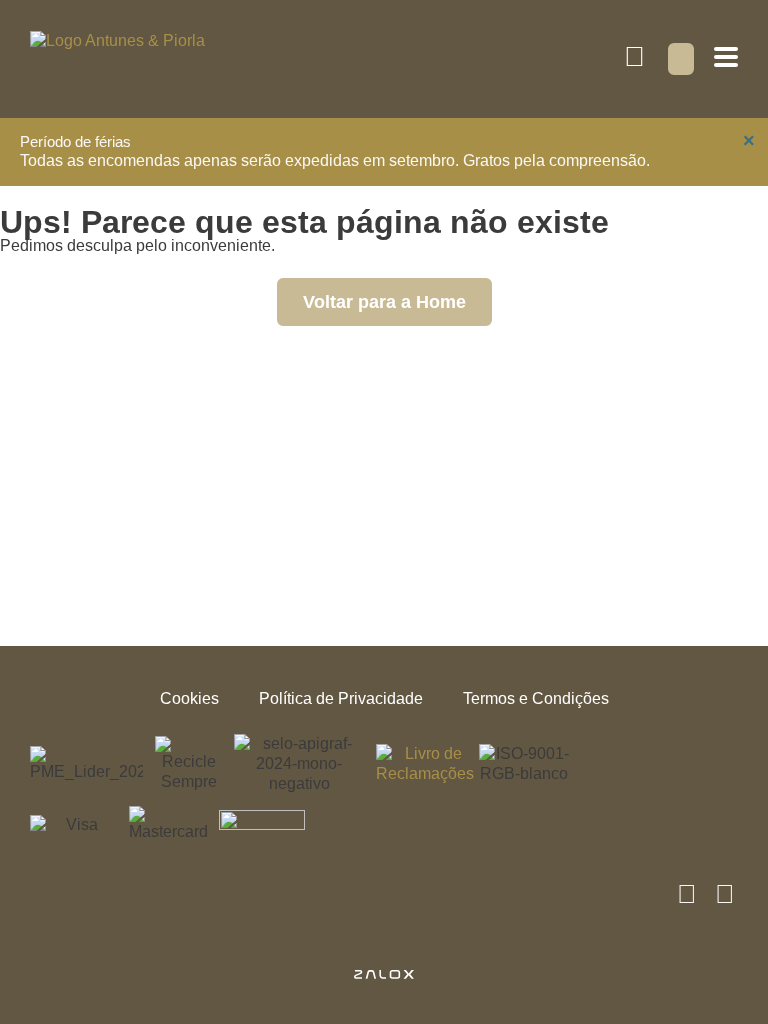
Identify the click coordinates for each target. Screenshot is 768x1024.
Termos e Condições (536, 698)
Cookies (189, 698)
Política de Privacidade (341, 698)
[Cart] (681, 59)
